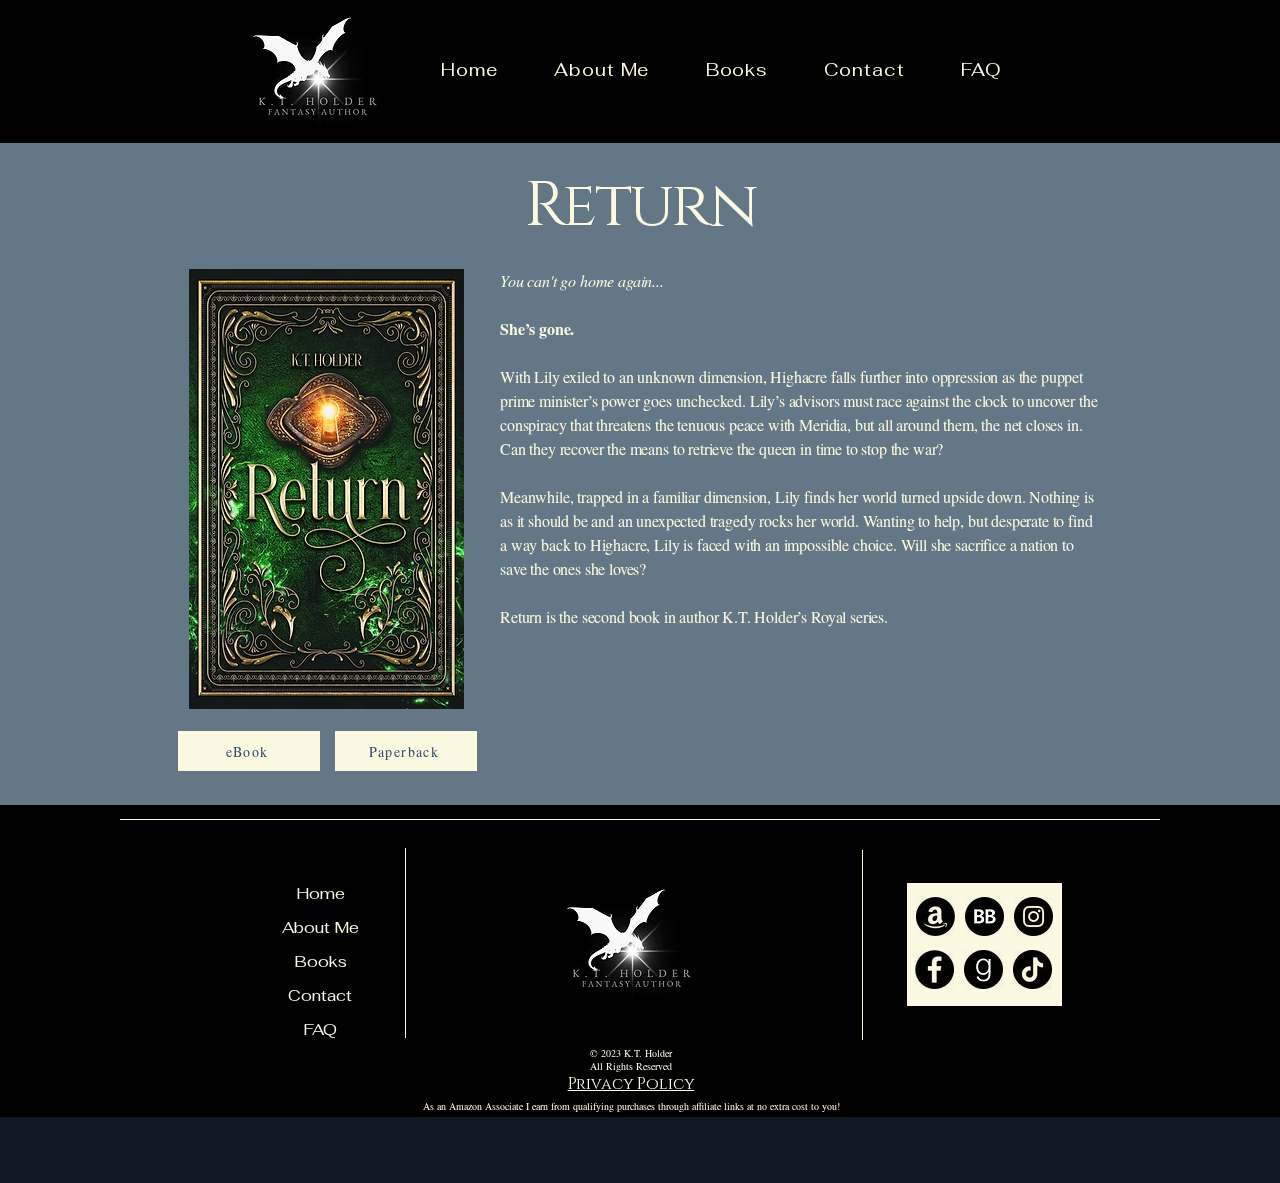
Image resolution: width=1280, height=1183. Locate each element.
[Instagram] (1033, 916)
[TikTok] (1032, 969)
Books (320, 961)
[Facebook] (934, 969)
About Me (320, 927)
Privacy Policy (631, 1084)
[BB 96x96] (984, 916)
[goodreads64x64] (983, 969)
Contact (320, 995)
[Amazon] (935, 916)
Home (320, 893)
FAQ (320, 1029)
